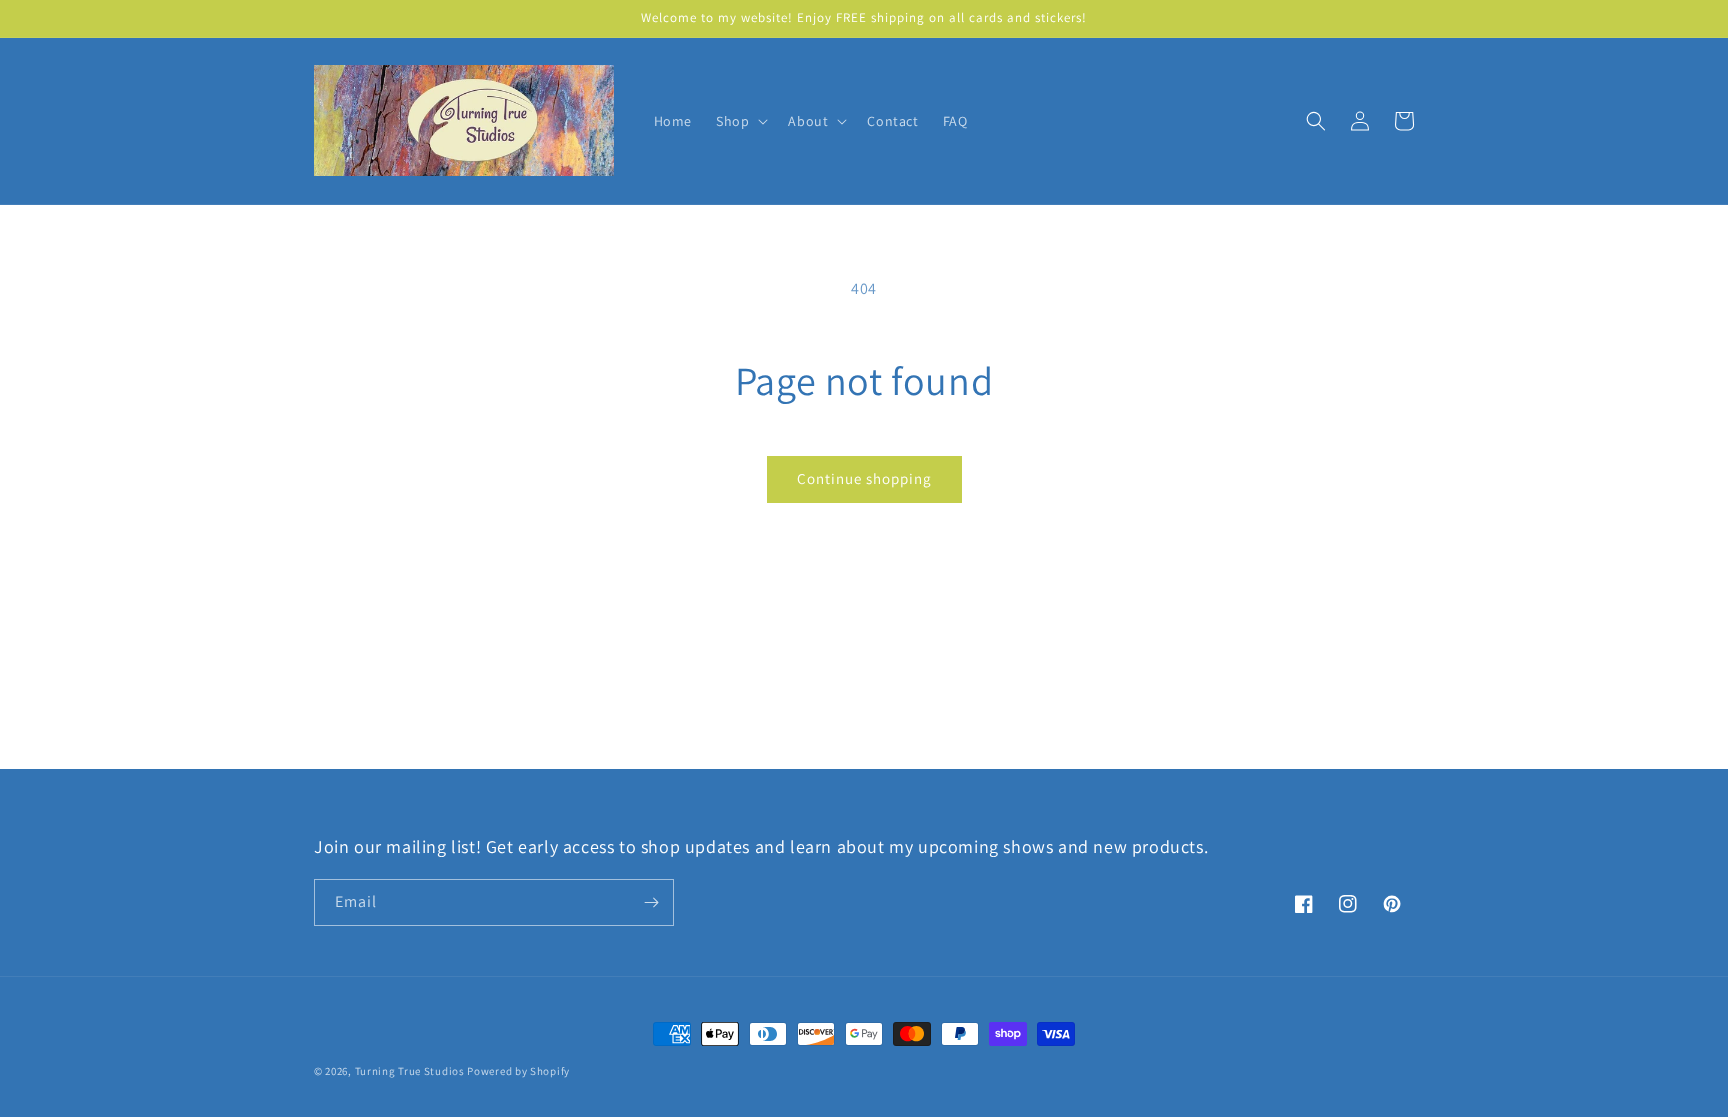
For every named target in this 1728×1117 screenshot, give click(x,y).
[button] (740, 121)
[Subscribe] (651, 902)
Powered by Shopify (518, 1071)
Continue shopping (864, 478)
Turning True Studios (410, 1071)
